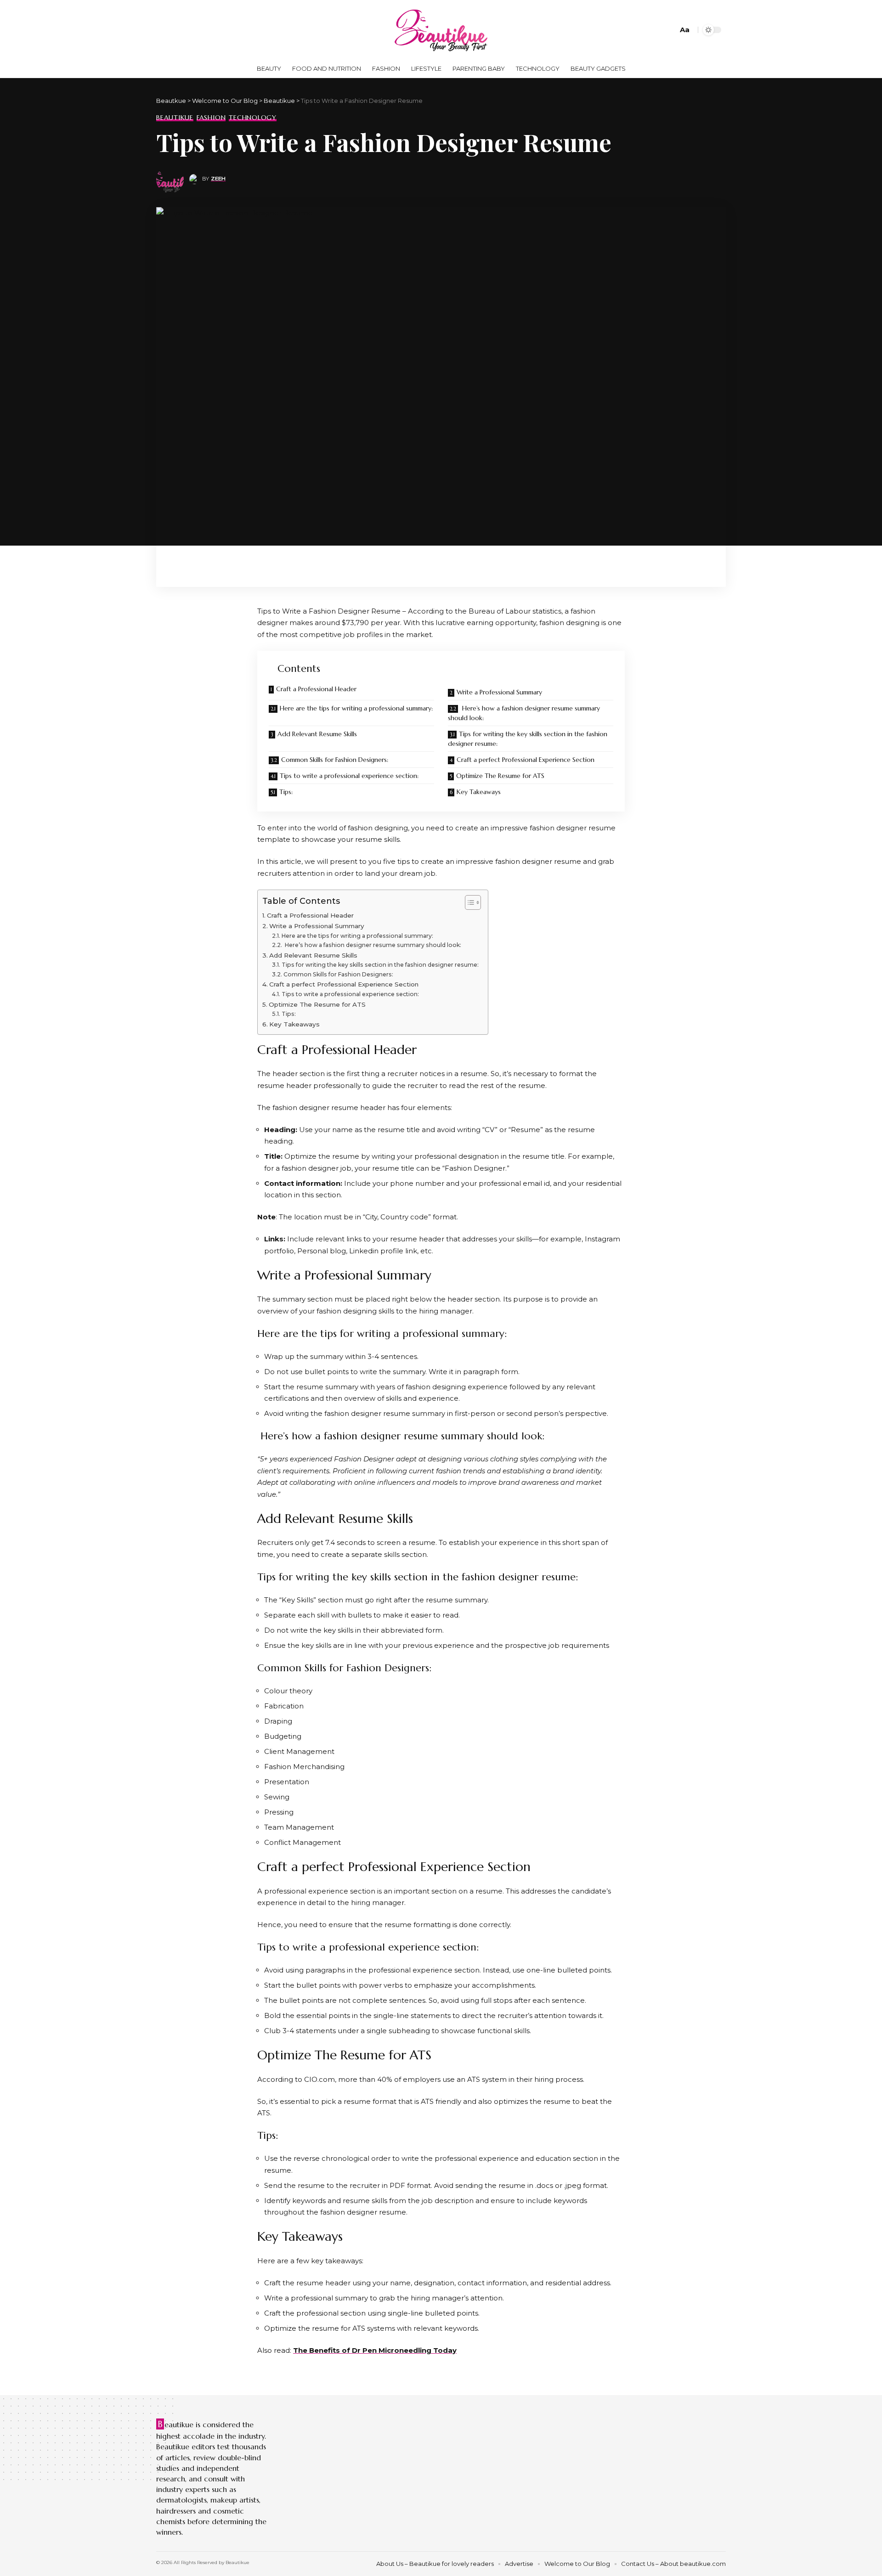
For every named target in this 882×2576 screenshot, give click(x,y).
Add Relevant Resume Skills (317, 734)
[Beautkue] (441, 30)
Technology (253, 118)
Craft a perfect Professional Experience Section (526, 760)
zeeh (218, 179)
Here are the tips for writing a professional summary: (356, 708)
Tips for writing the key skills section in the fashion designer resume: (528, 739)
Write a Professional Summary (499, 692)
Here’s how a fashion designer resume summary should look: (524, 713)
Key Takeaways (479, 792)
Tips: (286, 792)
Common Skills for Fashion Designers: (335, 760)
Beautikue (175, 118)
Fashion (211, 118)
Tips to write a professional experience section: (349, 776)
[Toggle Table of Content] (468, 902)
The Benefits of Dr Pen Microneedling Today (375, 2350)
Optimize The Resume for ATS (500, 776)
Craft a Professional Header (316, 689)
